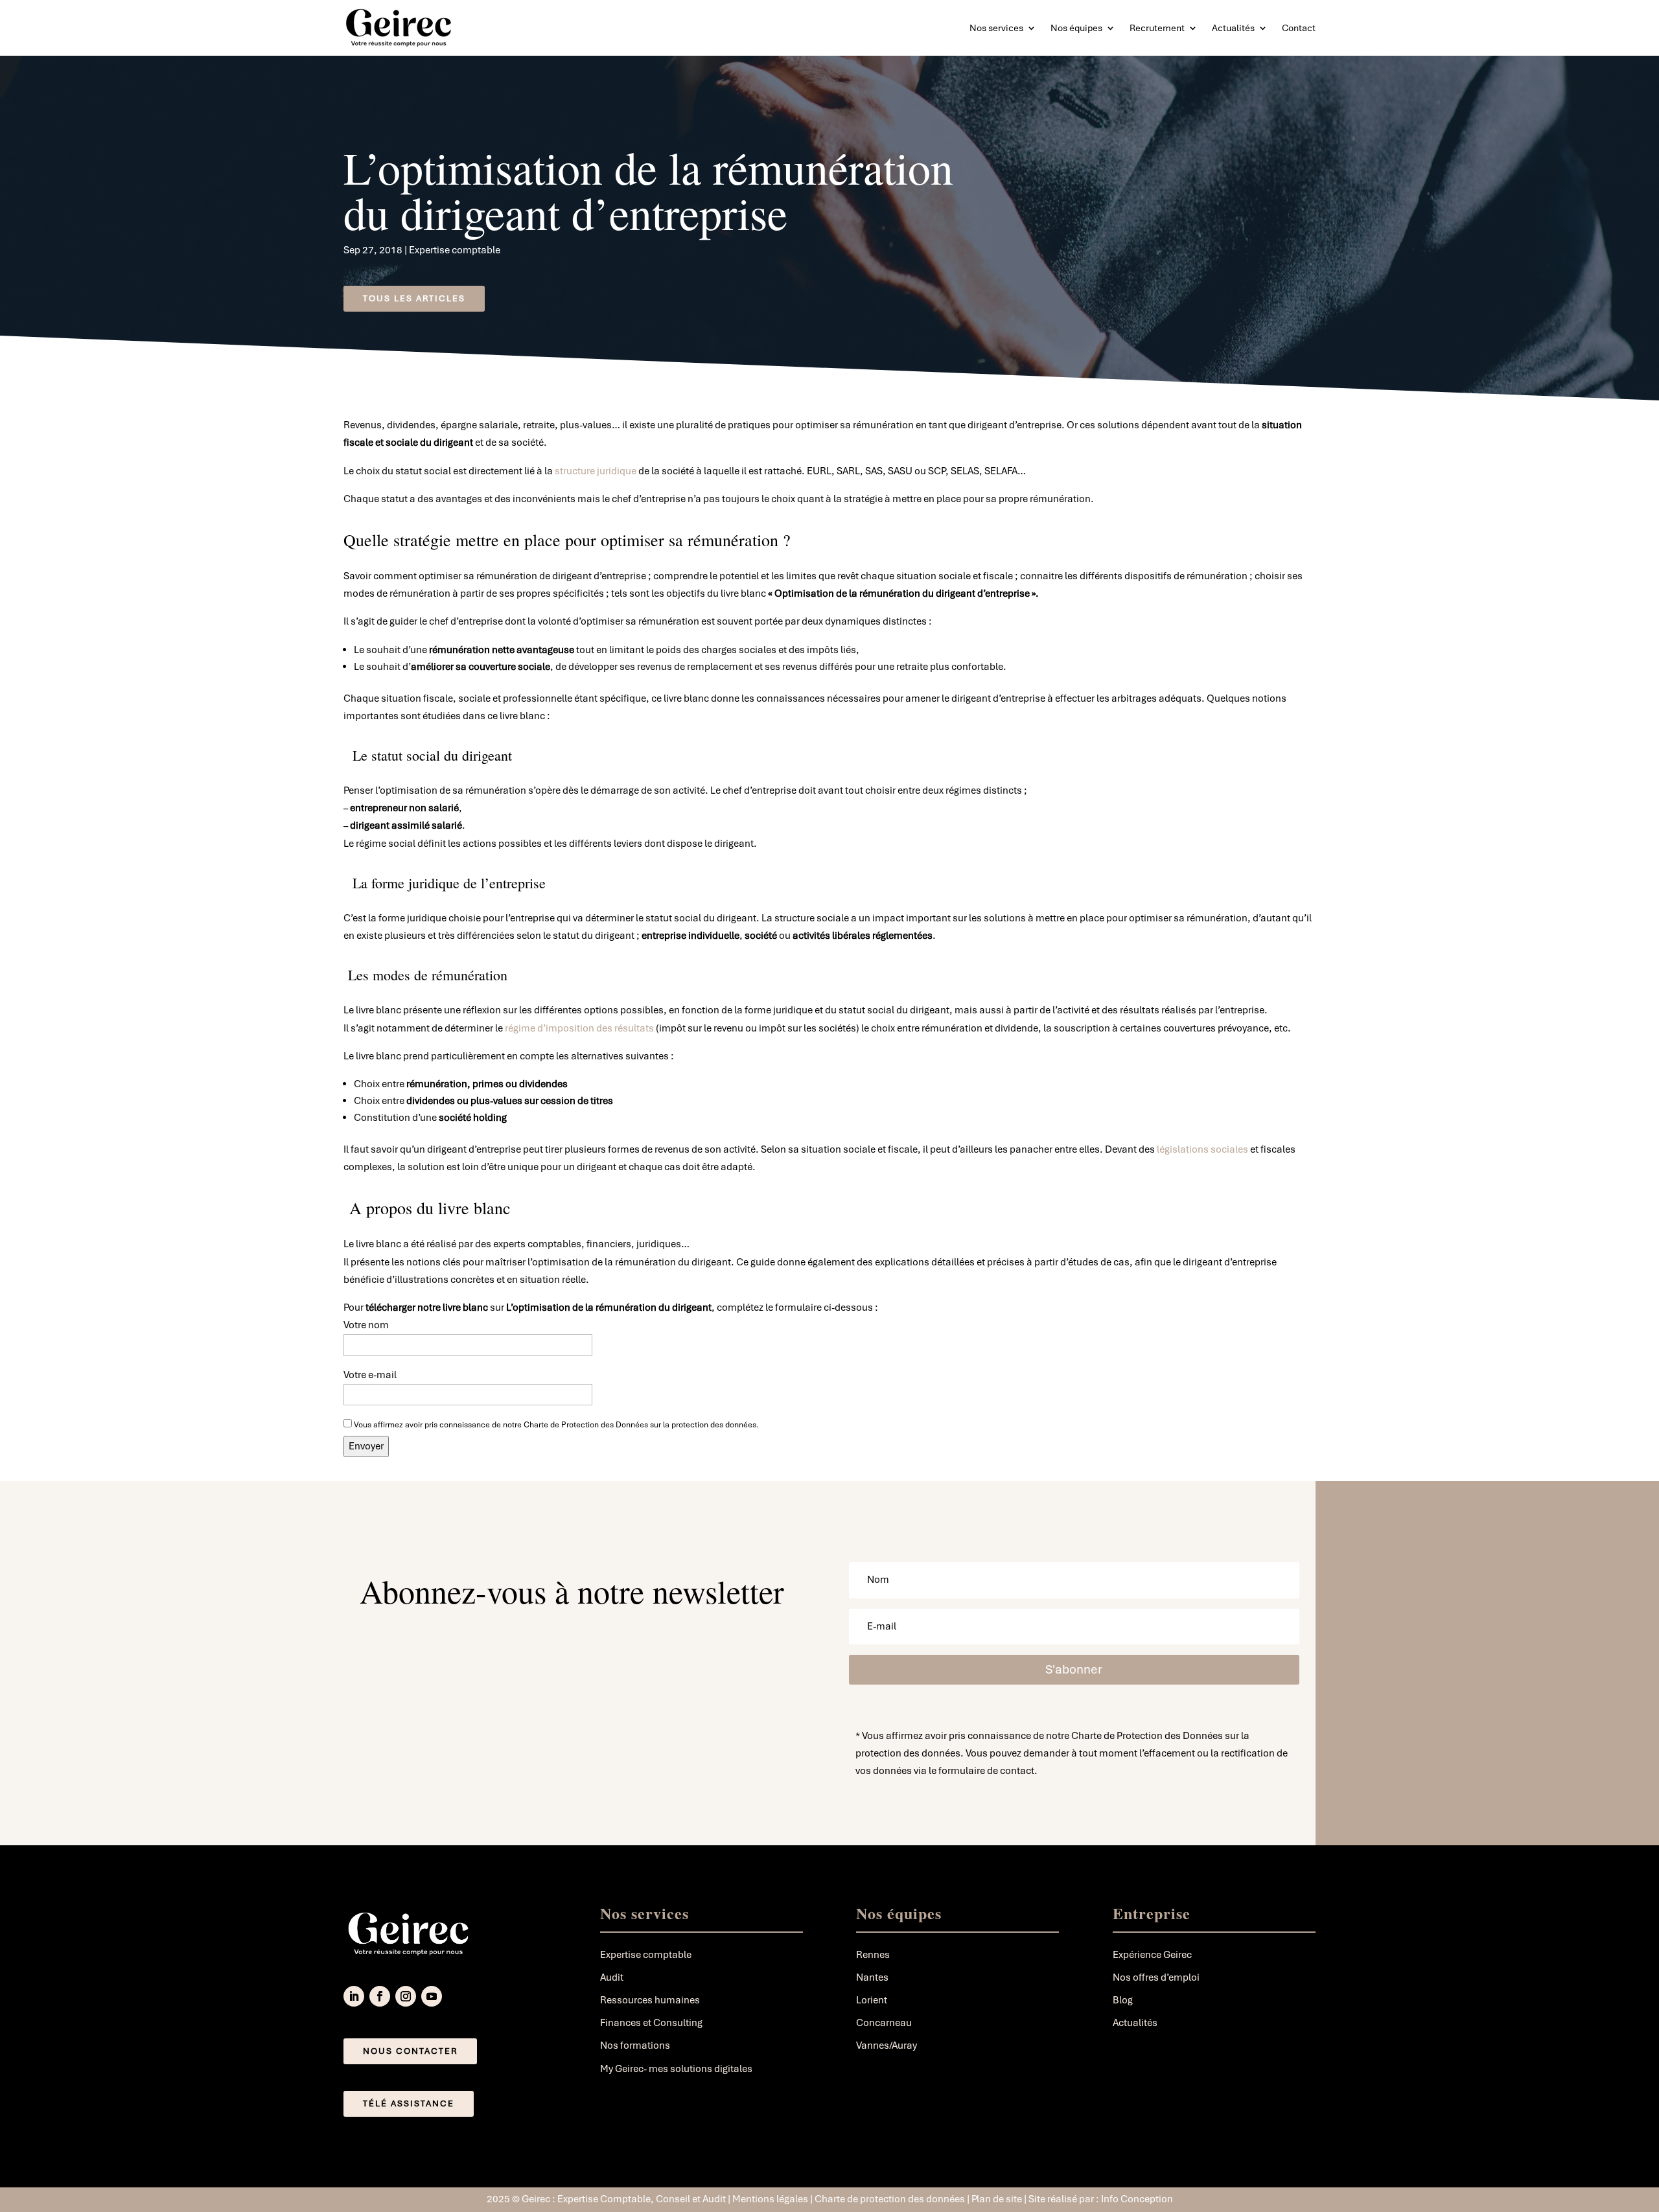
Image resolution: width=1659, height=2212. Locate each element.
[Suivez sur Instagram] (406, 1996)
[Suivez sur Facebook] (380, 1996)
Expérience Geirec (1152, 1955)
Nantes (872, 1977)
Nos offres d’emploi (1156, 1977)
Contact (1299, 28)
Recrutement (1157, 28)
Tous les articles (414, 298)
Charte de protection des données (890, 2199)
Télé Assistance (409, 2103)
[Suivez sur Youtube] (432, 1996)
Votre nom (366, 1325)
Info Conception (1137, 2199)
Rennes (873, 1955)
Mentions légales (770, 2199)
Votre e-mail (370, 1375)
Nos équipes (1076, 28)
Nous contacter (410, 2051)
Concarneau (884, 2023)
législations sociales (1202, 1149)
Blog (1123, 2000)
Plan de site (998, 2199)
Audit (612, 1977)
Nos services (996, 28)
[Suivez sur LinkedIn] (354, 1996)
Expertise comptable (455, 250)
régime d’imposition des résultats (579, 1028)
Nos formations (635, 2045)
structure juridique (596, 471)
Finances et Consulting (651, 2023)
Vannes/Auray (887, 2045)
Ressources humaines (650, 2000)
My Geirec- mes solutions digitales (676, 2069)
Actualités (1233, 28)
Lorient (872, 2000)
